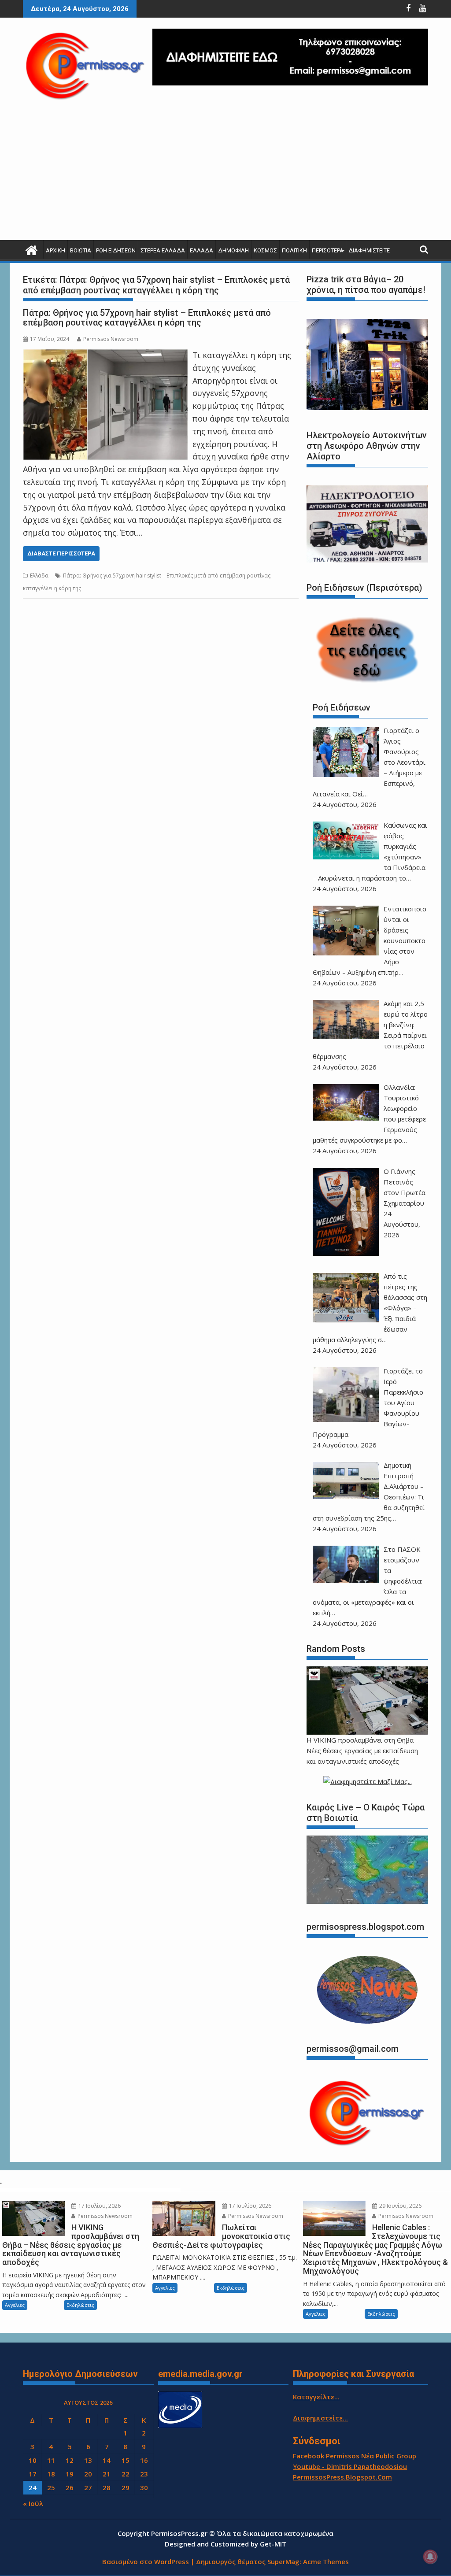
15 (126, 2460)
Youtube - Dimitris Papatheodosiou (350, 2466)
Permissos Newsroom (111, 339)
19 (70, 2474)
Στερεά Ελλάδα (163, 250)
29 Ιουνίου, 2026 (400, 2206)
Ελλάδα (201, 250)
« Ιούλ (33, 2503)
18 (51, 2474)
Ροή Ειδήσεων (116, 250)
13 (88, 2460)
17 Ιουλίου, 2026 (99, 2206)
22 (126, 2474)
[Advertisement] (225, 174)
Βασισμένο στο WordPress (146, 2561)
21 (107, 2474)
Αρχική (55, 250)
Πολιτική (294, 250)
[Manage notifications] (430, 2557)
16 (144, 2460)
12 (70, 2460)
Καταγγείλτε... (316, 2397)
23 (144, 2474)
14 (107, 2460)
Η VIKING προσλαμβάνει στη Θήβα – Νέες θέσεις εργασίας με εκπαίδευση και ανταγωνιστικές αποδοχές (363, 1751)
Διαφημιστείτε (369, 250)
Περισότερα (328, 250)
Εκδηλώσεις (80, 2305)
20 (88, 2474)
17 (33, 2474)
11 (51, 2460)
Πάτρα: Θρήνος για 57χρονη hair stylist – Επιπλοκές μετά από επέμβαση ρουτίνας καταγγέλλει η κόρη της (147, 318)
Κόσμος (265, 250)
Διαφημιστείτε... (320, 2418)
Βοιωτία (81, 250)
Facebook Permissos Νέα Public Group (355, 2456)
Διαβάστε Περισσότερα (61, 553)
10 (33, 2460)
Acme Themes (326, 2561)
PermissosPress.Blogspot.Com (342, 2477)
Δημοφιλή (233, 250)
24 (33, 2487)
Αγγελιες (15, 2305)
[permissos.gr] (31, 249)
